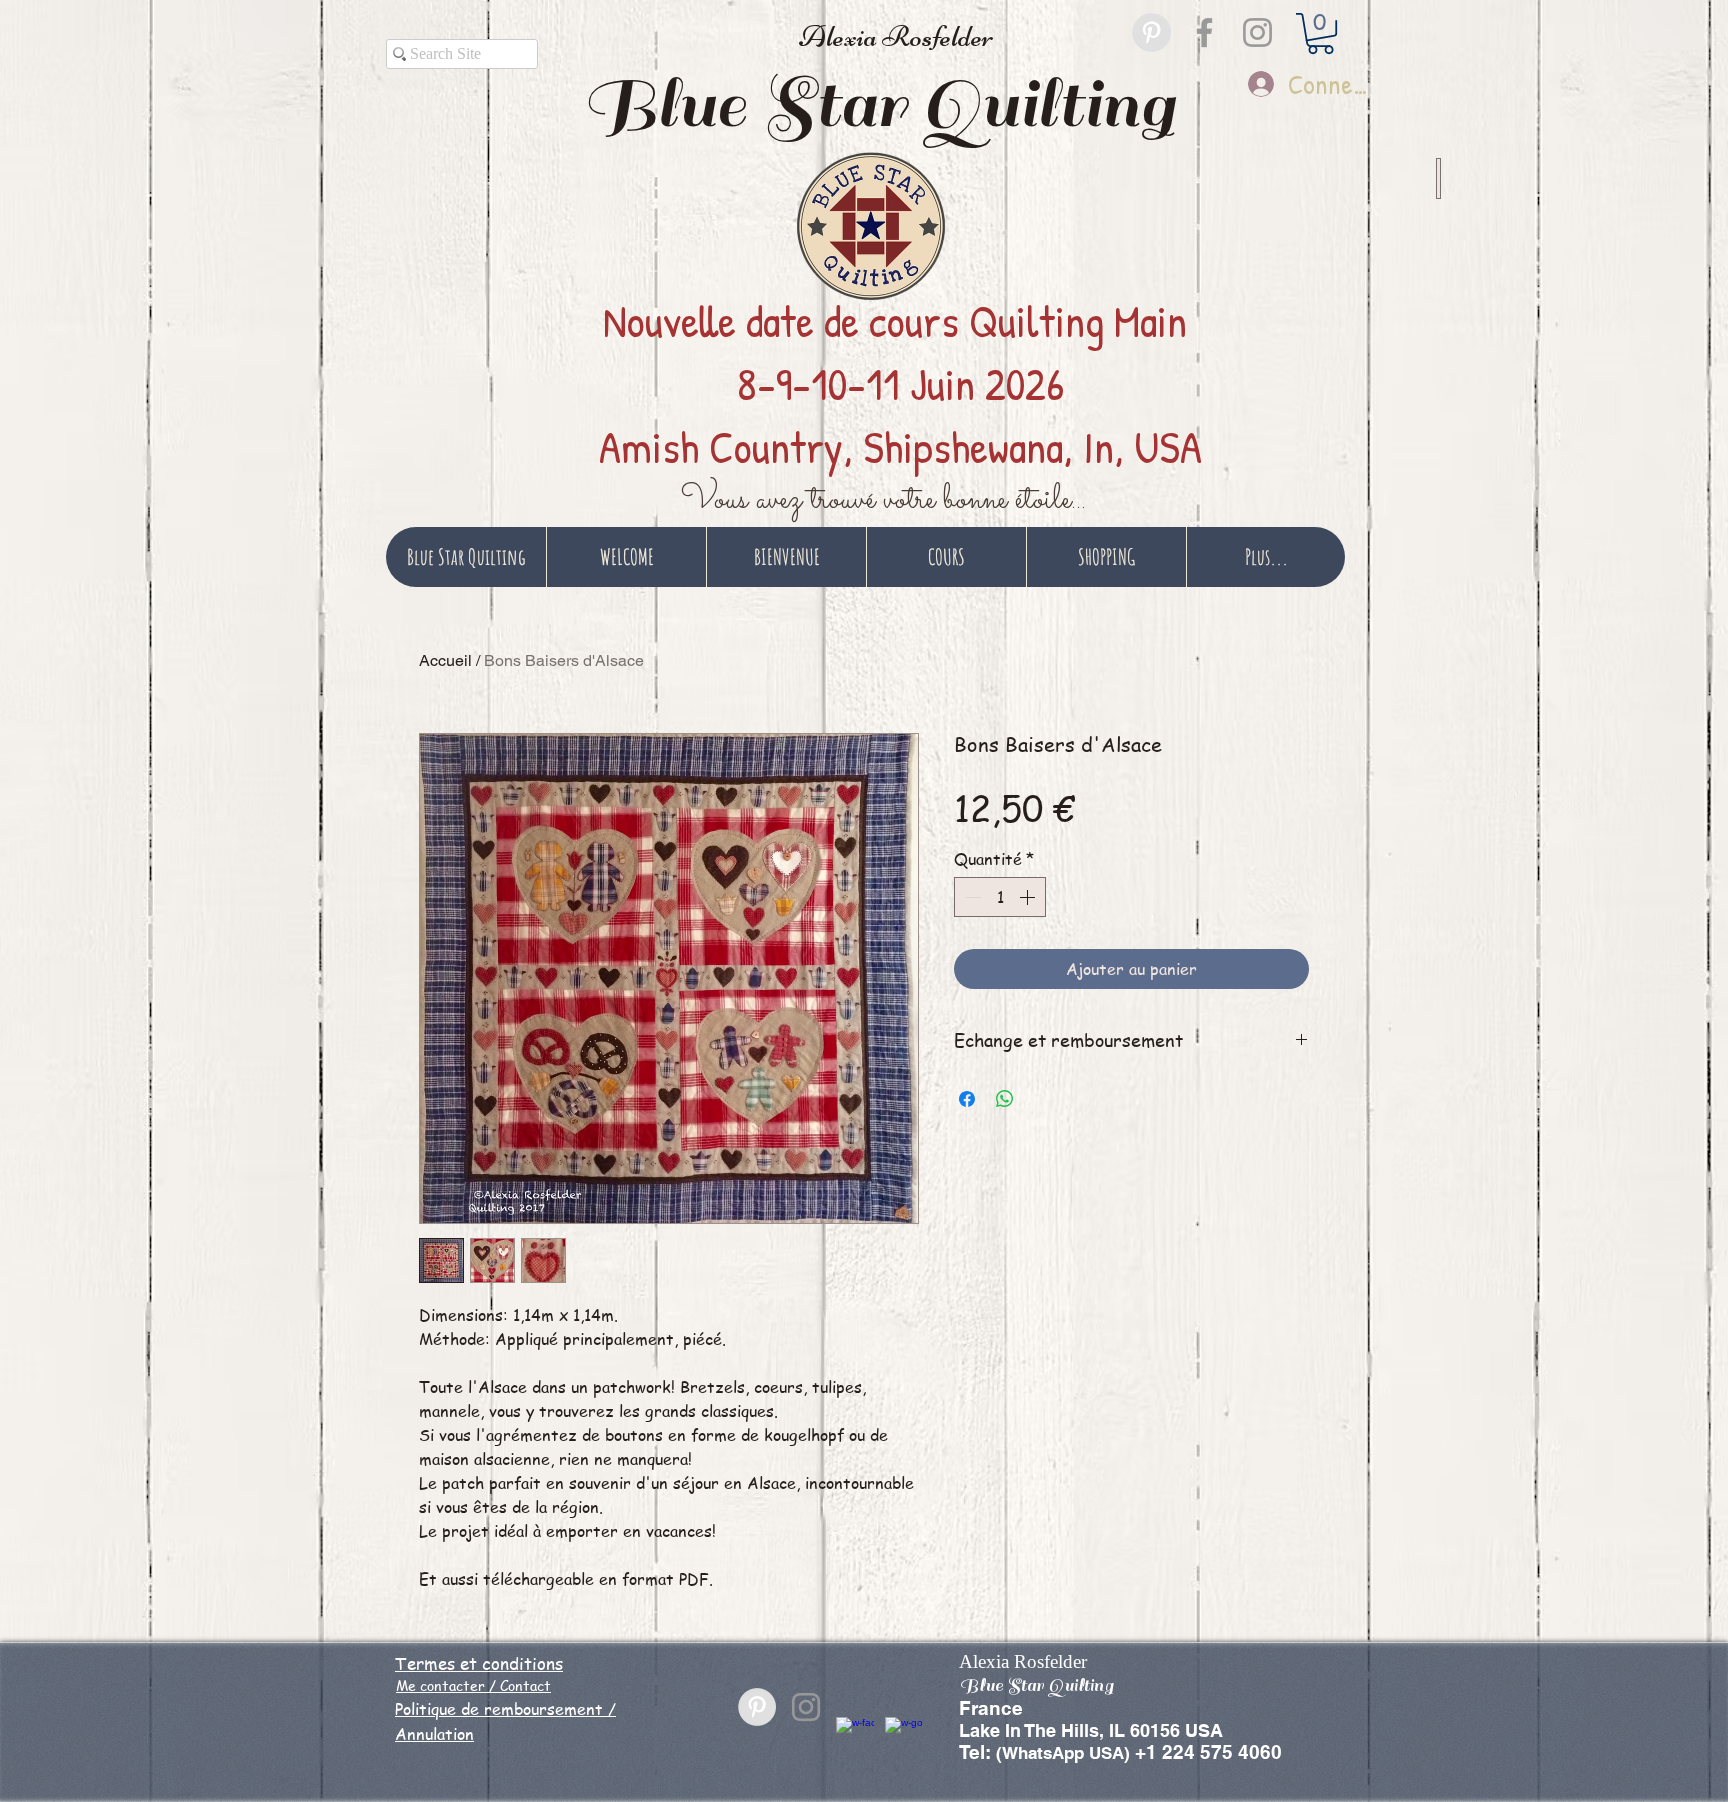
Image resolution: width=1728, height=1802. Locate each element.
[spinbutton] (1000, 897)
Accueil (445, 660)
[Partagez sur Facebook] (967, 1099)
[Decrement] (971, 897)
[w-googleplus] (904, 1736)
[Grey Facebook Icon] (1204, 32)
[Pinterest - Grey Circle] (1151, 32)
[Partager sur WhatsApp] (1005, 1099)
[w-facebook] (855, 1736)
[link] (1320, 33)
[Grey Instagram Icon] (1257, 32)
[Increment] (1029, 897)
